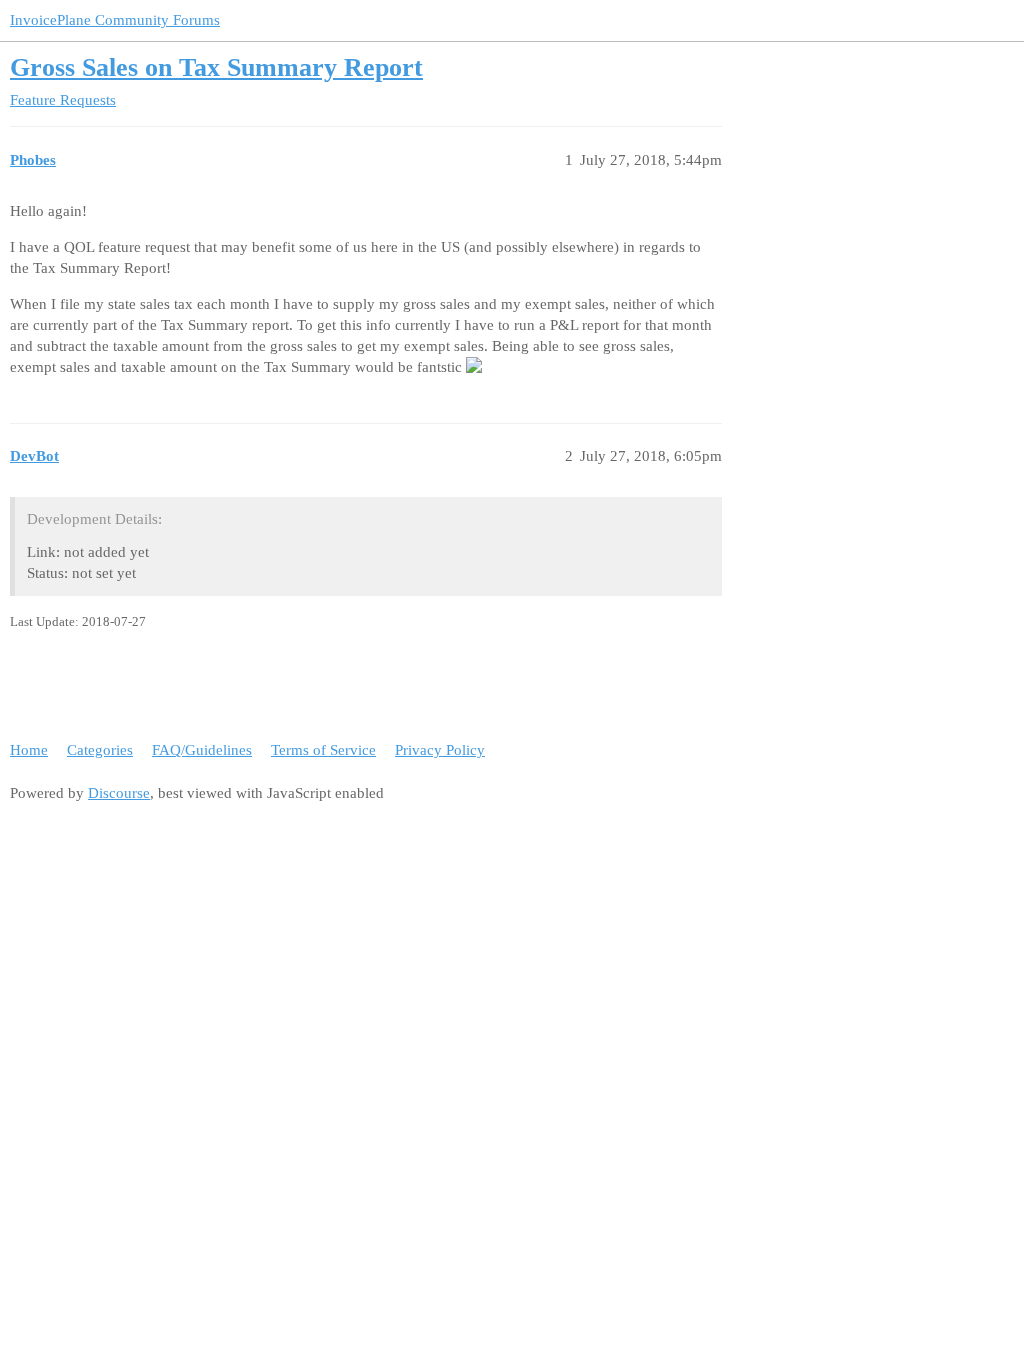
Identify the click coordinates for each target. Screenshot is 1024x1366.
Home (29, 750)
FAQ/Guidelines (202, 750)
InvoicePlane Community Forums (115, 20)
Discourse (119, 793)
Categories (100, 750)
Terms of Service (323, 750)
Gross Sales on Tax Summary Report (216, 67)
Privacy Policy (440, 750)
